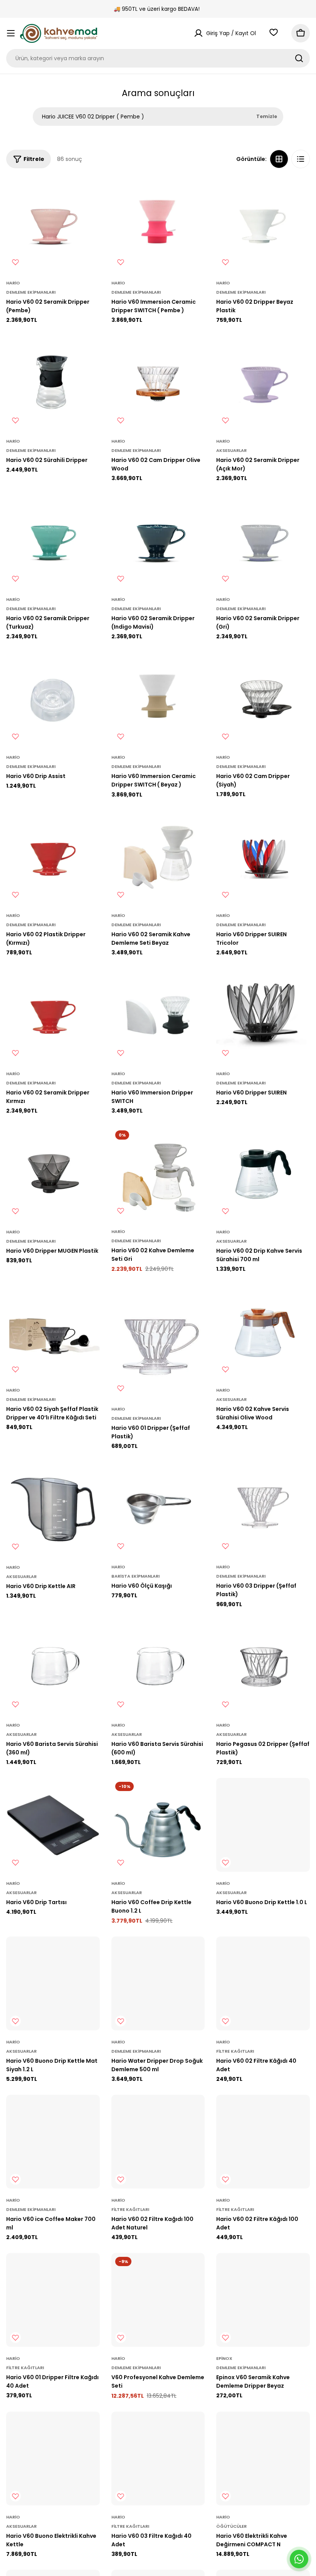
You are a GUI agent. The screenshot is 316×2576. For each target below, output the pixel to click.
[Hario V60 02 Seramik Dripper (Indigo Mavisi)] (158, 541)
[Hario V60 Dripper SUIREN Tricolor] (263, 857)
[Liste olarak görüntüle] (301, 159)
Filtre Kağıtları (235, 2051)
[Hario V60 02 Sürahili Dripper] (53, 383)
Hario (13, 283)
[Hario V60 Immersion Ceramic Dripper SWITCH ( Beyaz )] (158, 699)
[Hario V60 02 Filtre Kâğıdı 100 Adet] (263, 2142)
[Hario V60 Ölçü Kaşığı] (158, 1509)
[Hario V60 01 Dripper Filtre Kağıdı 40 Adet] (53, 2300)
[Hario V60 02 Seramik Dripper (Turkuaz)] (53, 541)
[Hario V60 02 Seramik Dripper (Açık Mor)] (263, 383)
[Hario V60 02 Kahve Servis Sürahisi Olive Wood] (263, 1332)
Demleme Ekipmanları (31, 292)
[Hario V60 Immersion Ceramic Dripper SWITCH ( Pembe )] (158, 224)
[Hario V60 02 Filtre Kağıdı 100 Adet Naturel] (158, 2142)
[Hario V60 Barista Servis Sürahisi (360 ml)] (53, 1667)
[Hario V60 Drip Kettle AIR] (53, 1509)
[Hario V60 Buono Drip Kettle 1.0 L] (263, 1825)
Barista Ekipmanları (135, 1576)
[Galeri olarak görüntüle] (279, 159)
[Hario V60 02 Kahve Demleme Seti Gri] (158, 1173)
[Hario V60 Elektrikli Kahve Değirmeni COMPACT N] (263, 2458)
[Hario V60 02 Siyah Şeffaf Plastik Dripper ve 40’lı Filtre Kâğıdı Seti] (53, 1332)
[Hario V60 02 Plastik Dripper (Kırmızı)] (53, 857)
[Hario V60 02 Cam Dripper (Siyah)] (263, 699)
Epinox (224, 2358)
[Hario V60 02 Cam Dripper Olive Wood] (158, 383)
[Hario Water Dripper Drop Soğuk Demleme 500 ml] (158, 1983)
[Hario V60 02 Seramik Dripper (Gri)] (263, 541)
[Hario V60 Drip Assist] (53, 699)
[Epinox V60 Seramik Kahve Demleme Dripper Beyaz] (263, 2300)
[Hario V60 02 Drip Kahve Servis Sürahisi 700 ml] (263, 1173)
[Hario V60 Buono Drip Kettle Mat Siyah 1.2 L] (53, 1983)
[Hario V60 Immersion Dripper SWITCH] (158, 1015)
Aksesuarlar (231, 450)
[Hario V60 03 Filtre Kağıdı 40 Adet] (158, 2458)
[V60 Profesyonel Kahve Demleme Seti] (158, 2300)
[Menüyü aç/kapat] (11, 33)
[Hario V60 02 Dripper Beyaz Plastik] (263, 224)
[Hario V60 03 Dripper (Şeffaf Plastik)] (263, 1509)
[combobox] (158, 58)
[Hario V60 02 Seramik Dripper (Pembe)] (53, 224)
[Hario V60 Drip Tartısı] (53, 1825)
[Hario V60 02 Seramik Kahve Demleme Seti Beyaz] (158, 857)
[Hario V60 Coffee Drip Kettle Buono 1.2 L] (158, 1825)
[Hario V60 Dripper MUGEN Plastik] (53, 1173)
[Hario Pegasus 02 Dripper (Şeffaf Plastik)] (263, 1667)
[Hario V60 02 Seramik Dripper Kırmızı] (53, 1015)
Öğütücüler (231, 2526)
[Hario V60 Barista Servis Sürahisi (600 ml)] (158, 1667)
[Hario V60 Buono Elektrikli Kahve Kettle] (53, 2458)
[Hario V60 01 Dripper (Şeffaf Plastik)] (158, 1341)
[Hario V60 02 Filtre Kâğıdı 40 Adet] (263, 1983)
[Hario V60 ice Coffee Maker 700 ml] (53, 2142)
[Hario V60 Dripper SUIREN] (263, 1015)
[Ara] (299, 58)
